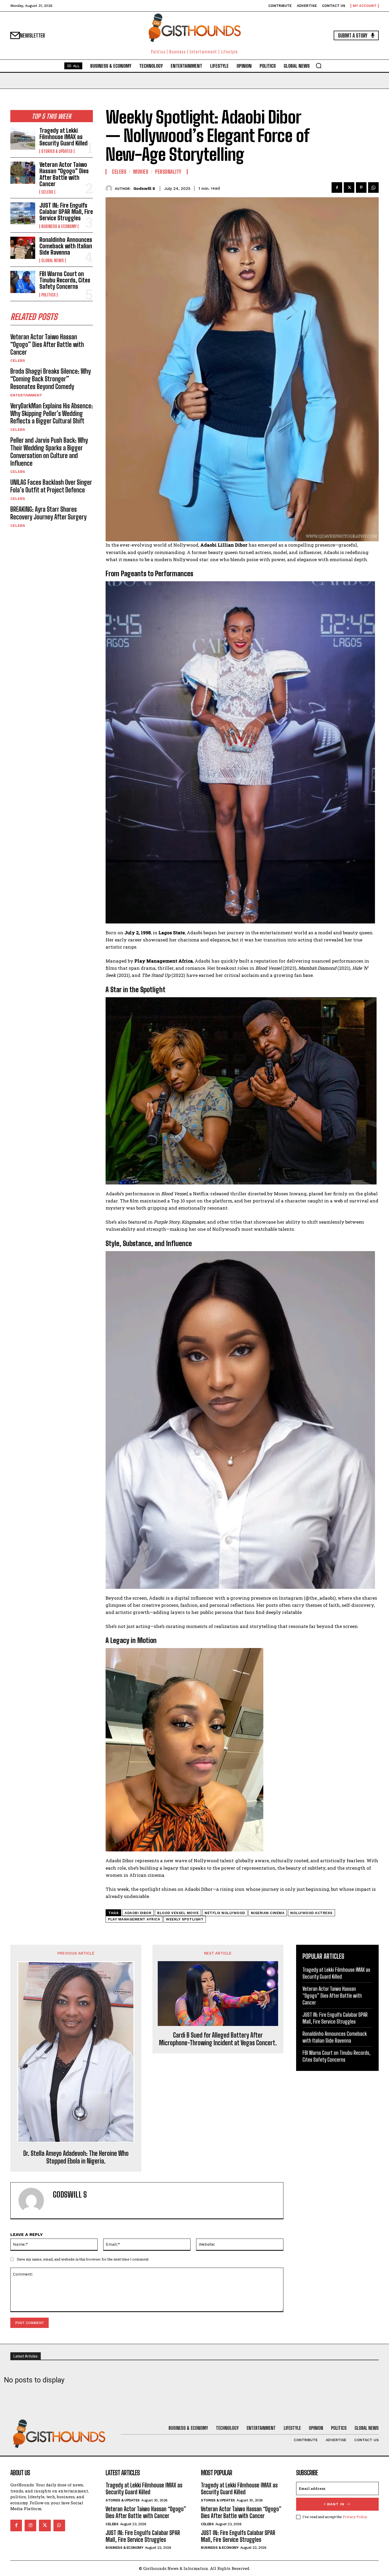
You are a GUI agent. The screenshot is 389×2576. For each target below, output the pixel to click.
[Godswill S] (110, 188)
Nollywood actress (311, 1913)
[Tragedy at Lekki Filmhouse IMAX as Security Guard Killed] (23, 139)
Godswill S (144, 189)
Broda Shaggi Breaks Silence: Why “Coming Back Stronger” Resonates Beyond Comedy (51, 379)
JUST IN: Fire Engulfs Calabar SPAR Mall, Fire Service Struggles (66, 212)
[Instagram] (30, 2525)
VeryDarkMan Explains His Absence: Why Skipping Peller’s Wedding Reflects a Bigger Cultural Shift (52, 413)
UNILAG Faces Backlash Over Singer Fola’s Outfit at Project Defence (51, 486)
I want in (334, 2504)
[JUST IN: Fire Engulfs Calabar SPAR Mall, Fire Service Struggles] (23, 213)
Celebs (47, 192)
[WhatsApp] (373, 187)
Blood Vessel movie (178, 1913)
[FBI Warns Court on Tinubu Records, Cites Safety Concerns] (23, 282)
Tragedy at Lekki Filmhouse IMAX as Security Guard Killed (64, 137)
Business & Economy (59, 226)
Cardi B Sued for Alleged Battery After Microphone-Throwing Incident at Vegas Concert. (218, 2039)
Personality (168, 172)
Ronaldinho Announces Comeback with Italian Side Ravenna (66, 246)
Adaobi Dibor (138, 1913)
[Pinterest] (361, 187)
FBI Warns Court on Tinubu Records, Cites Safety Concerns (65, 280)
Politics (48, 295)
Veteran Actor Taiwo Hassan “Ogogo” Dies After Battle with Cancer (64, 174)
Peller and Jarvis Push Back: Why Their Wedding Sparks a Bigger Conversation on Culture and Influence (49, 452)
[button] (319, 66)
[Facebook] (337, 187)
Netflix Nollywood (225, 1913)
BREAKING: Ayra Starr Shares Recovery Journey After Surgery (48, 513)
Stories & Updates (57, 151)
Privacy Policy (355, 2517)
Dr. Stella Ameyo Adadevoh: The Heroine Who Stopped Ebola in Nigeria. (76, 2157)
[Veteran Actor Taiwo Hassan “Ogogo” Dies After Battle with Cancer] (23, 173)
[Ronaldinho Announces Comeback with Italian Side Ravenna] (23, 248)
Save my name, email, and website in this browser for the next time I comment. (83, 2259)
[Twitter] (349, 187)
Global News (53, 260)
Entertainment (26, 395)
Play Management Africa (134, 1919)
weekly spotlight (185, 1919)
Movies (141, 172)
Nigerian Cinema (268, 1913)
